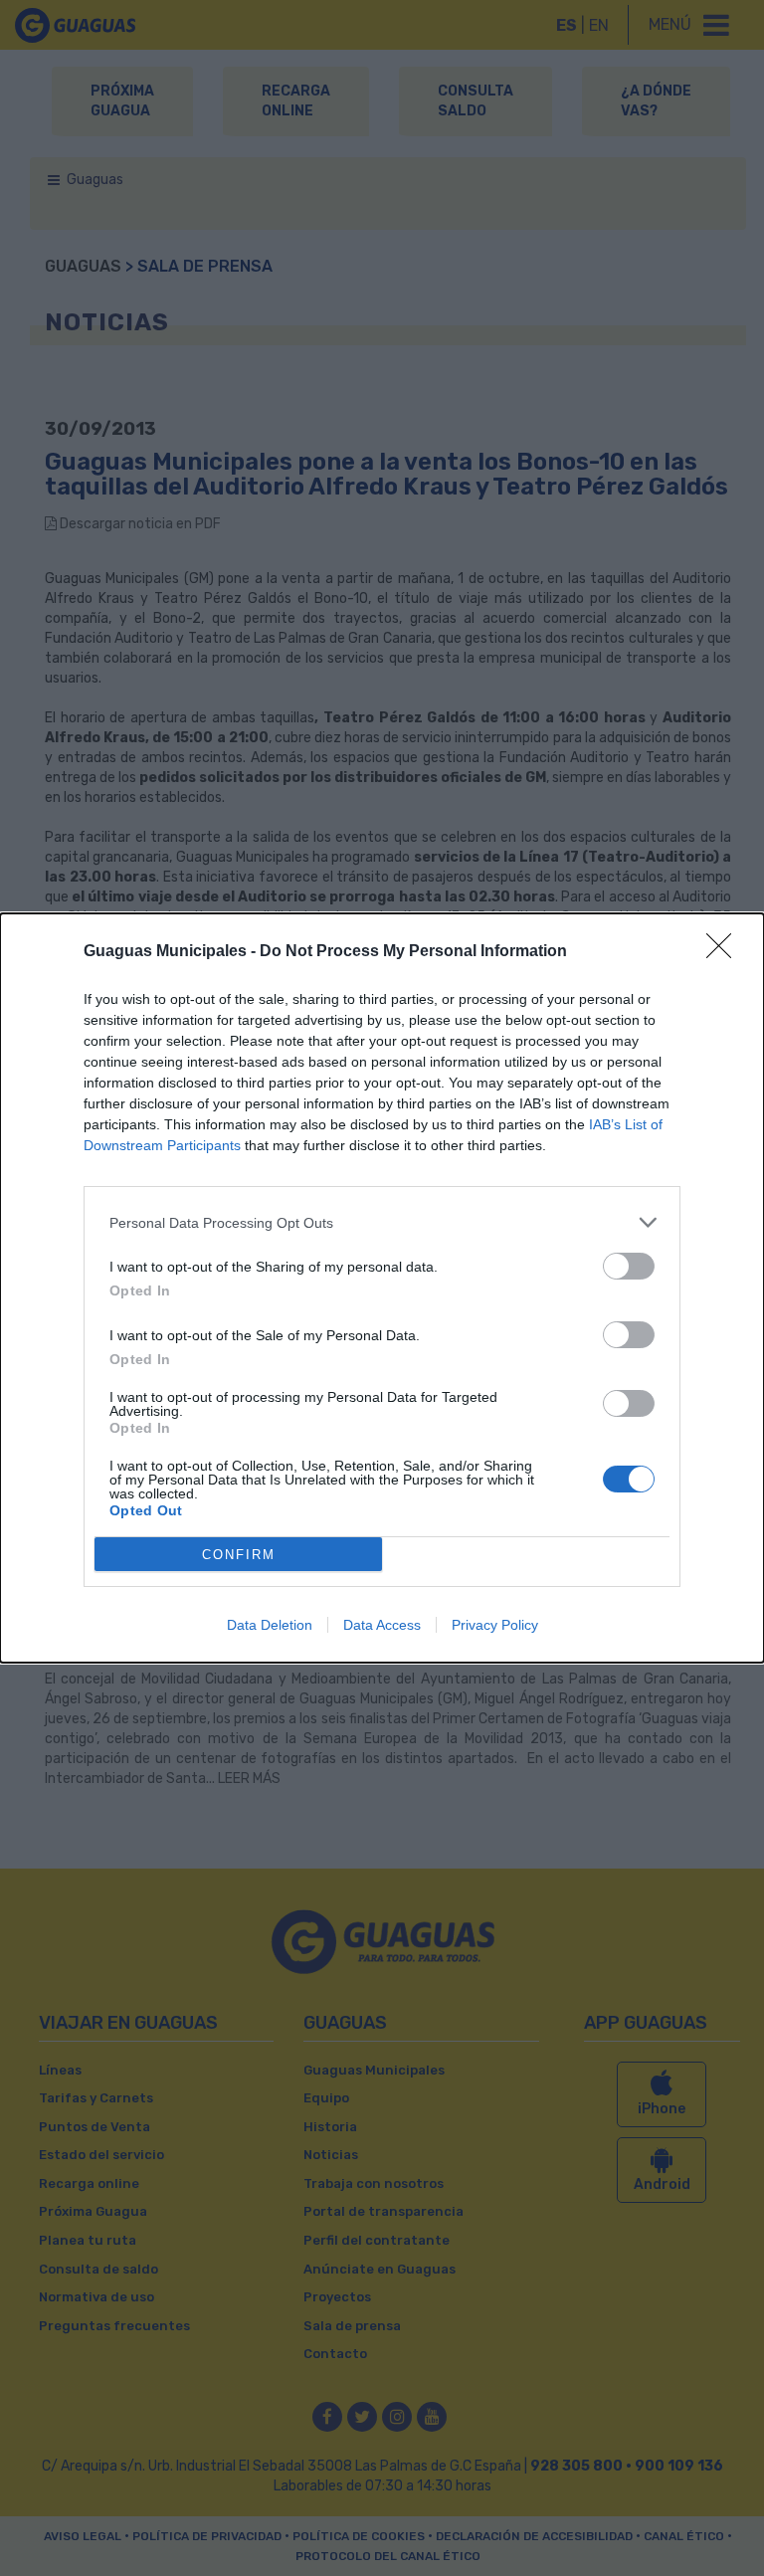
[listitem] (382, 1222)
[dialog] (382, 1288)
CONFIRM (239, 1555)
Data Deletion (270, 1625)
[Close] (725, 952)
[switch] (629, 1266)
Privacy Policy (495, 1625)
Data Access (382, 1625)
